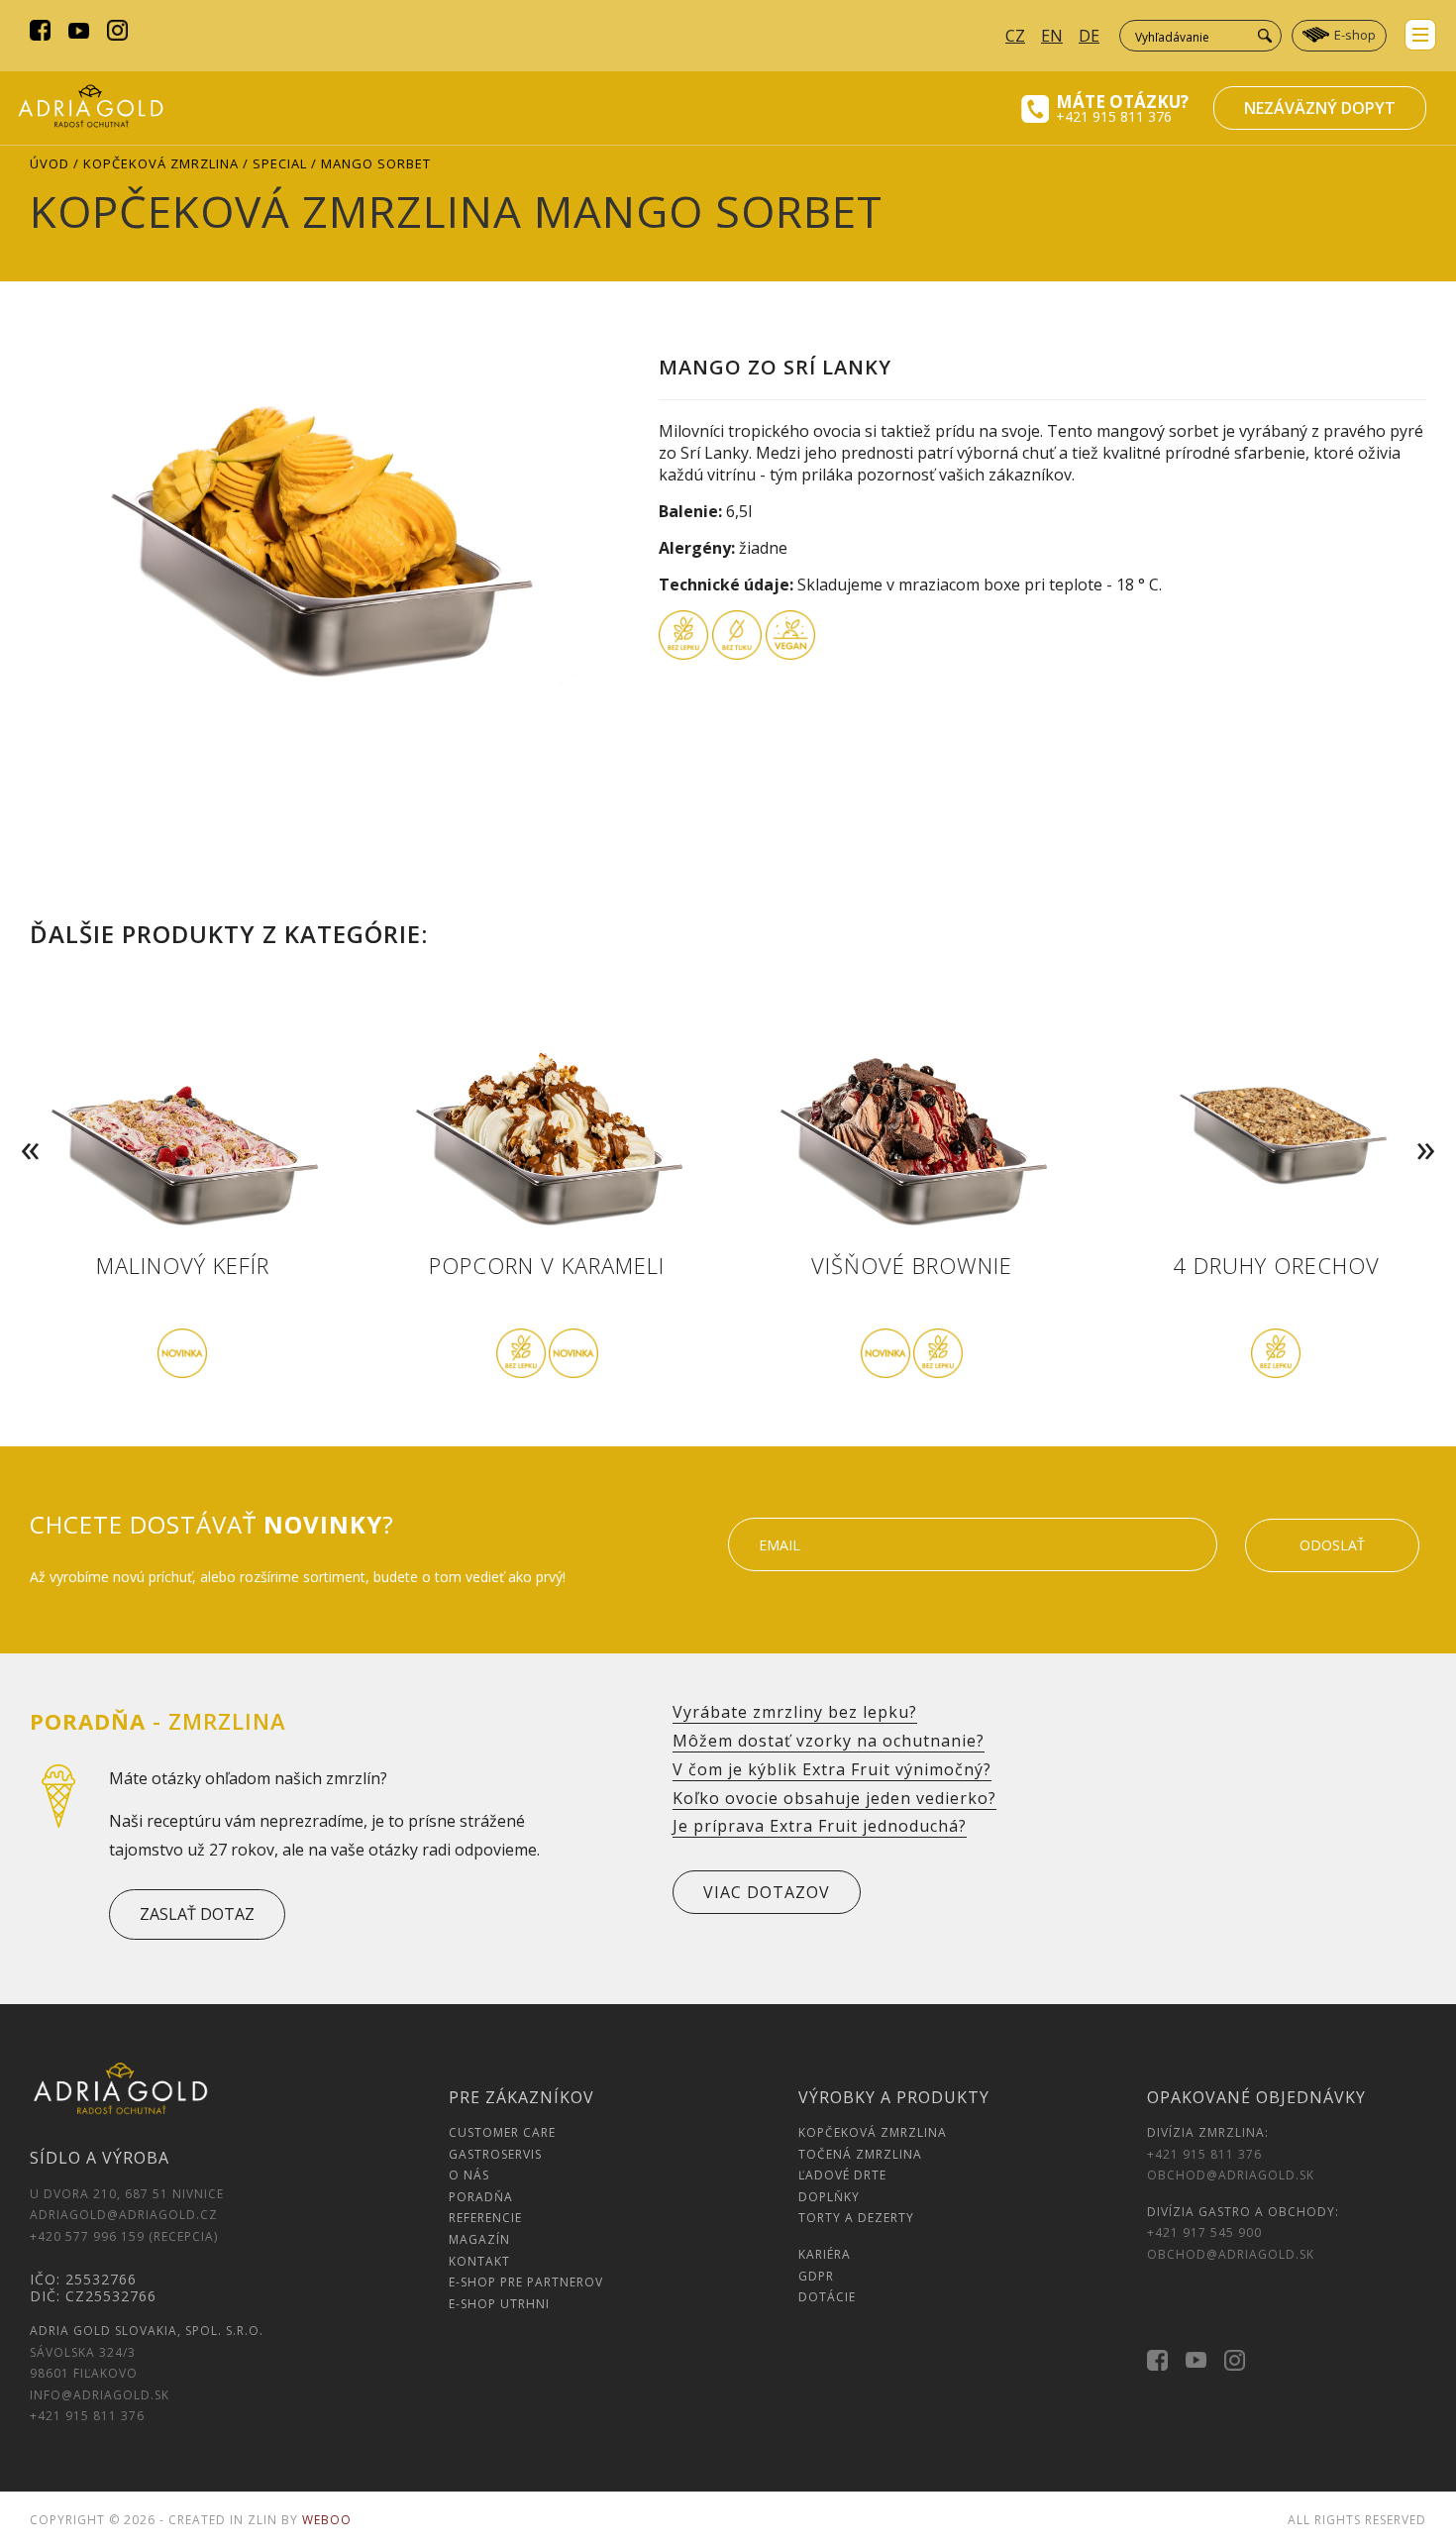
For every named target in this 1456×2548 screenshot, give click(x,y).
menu (1420, 35)
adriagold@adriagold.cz (124, 2215)
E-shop (1355, 35)
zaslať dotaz (197, 1914)
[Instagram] (117, 33)
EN (1052, 36)
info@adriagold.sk (100, 2395)
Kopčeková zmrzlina (161, 163)
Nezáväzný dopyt (1320, 108)
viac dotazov (767, 1892)
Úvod (50, 163)
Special (280, 163)
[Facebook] (40, 33)
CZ (1015, 36)
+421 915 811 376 (1114, 116)
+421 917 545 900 (1204, 2232)
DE (1089, 36)
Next (1430, 1120)
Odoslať (1332, 1545)
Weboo (327, 2520)
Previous (26, 1120)
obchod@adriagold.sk (1231, 2175)
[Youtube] (79, 33)
